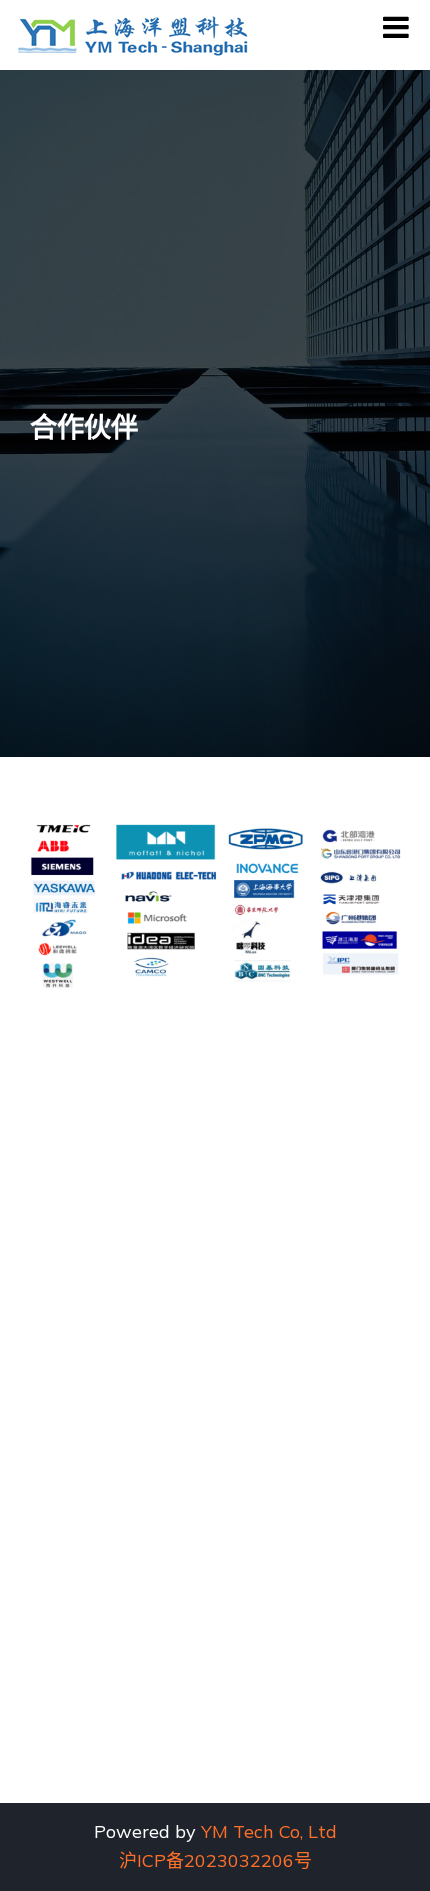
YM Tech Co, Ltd (269, 1831)
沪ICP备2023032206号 (215, 1860)
